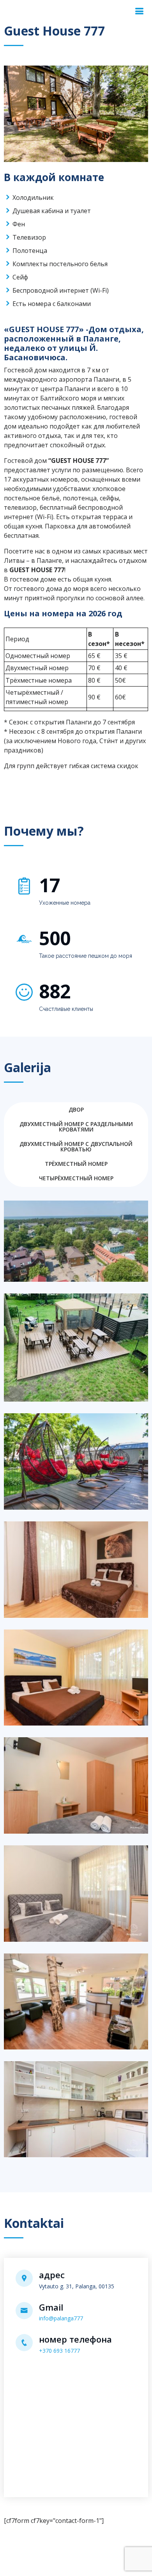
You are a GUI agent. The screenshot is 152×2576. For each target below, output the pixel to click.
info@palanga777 (61, 2318)
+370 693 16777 (59, 2351)
